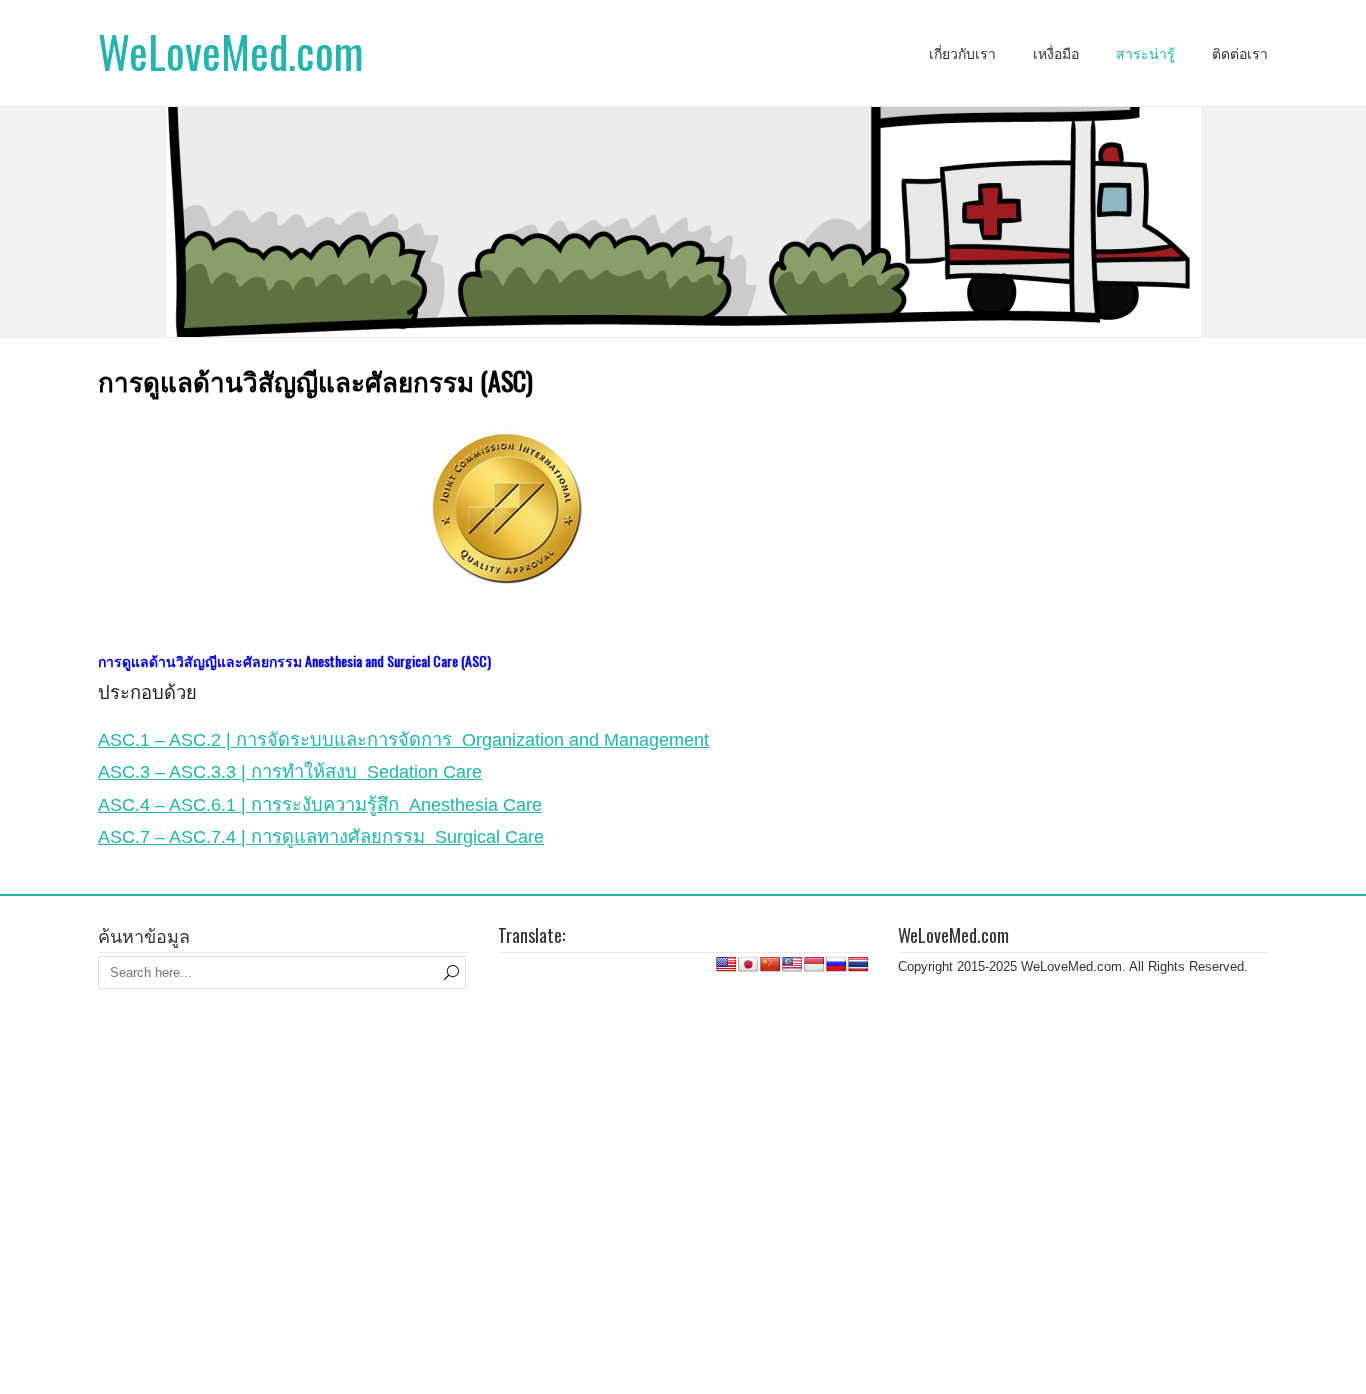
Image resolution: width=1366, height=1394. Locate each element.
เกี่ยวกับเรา (962, 54)
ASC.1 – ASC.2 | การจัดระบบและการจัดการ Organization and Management (403, 739)
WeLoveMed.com (231, 51)
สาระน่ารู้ (1145, 54)
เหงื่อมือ (1056, 54)
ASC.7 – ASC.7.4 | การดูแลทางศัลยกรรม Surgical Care (321, 836)
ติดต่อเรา (1240, 54)
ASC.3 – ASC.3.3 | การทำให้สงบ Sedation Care (290, 771)
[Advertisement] (683, 1059)
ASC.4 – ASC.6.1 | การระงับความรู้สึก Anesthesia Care (320, 804)
